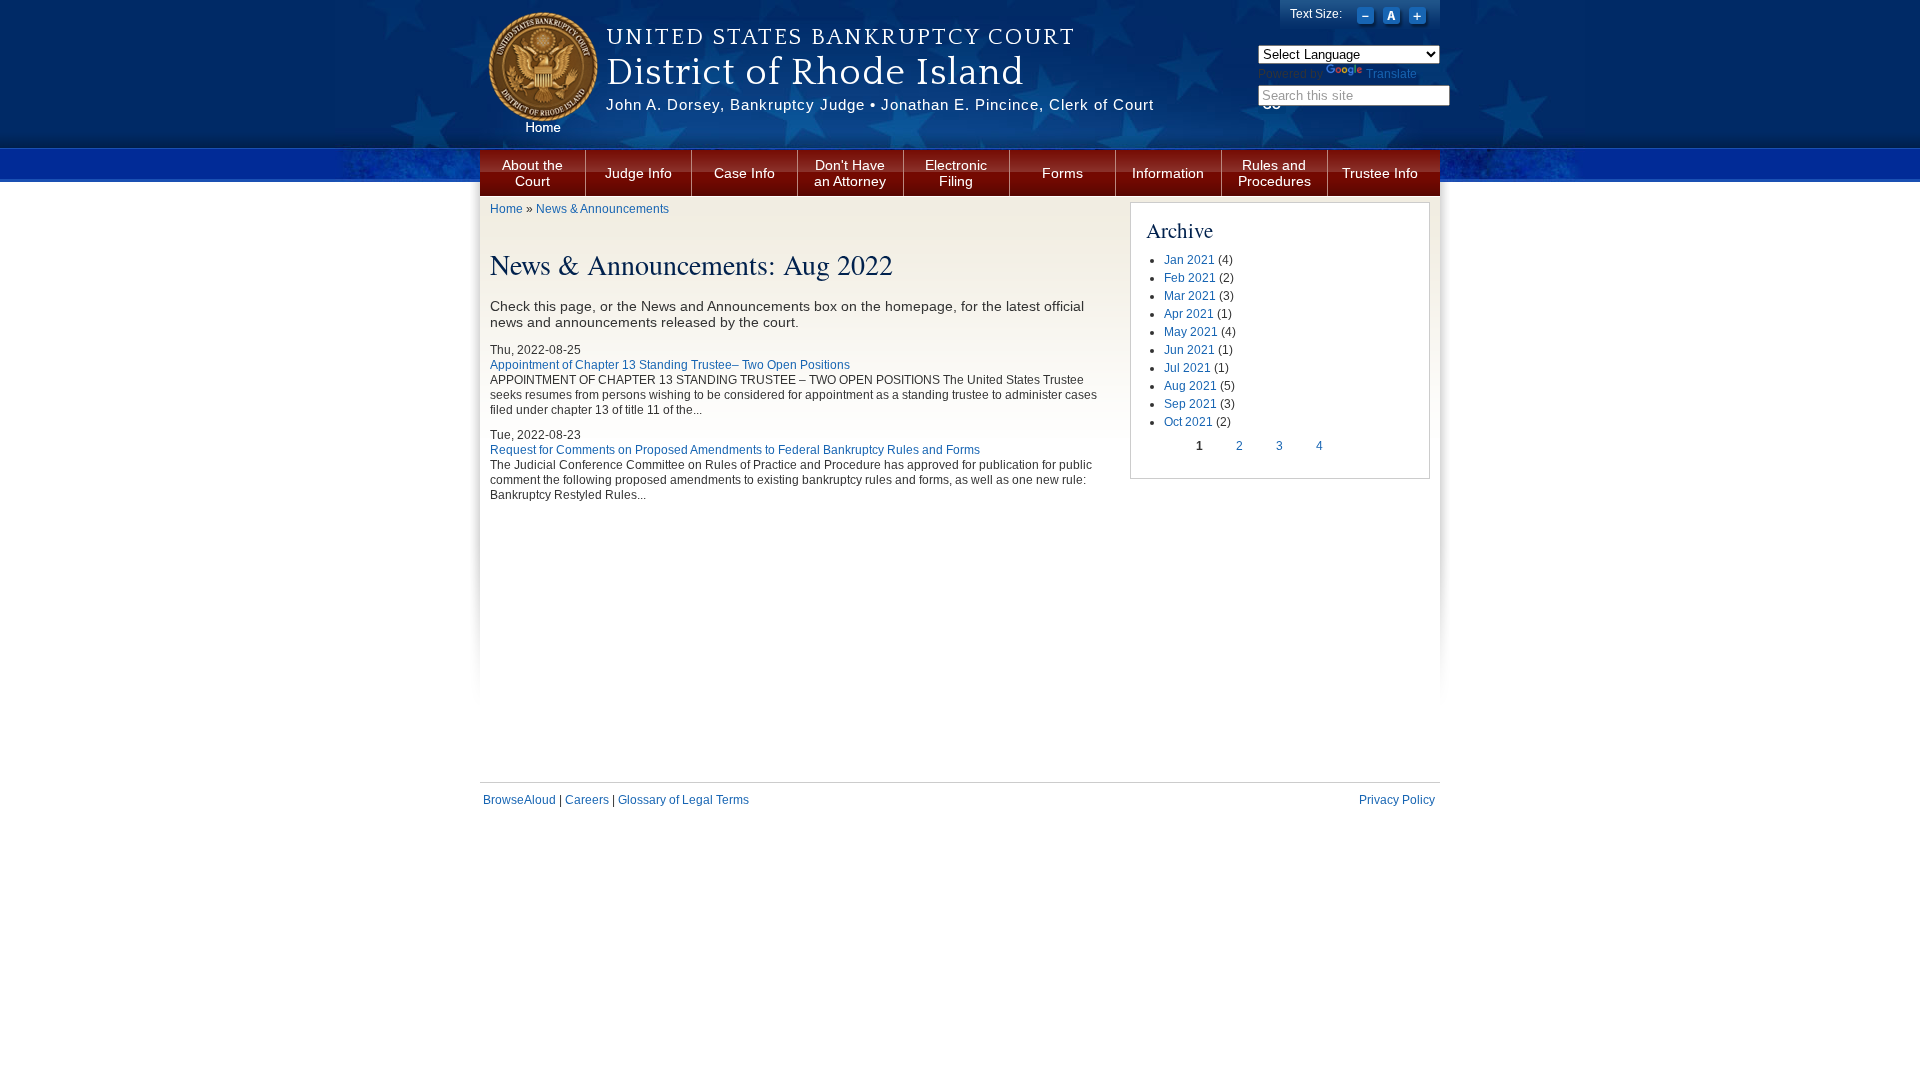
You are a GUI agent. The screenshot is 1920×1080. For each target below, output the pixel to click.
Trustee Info (1380, 173)
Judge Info (638, 173)
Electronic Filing (956, 173)
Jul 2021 (1187, 368)
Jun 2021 (1189, 350)
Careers (587, 800)
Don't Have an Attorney (850, 173)
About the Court (532, 173)
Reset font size (1393, 18)
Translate (1391, 74)
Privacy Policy (1397, 800)
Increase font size (1419, 18)
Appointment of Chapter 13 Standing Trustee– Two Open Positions (670, 365)
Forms (1062, 173)
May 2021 (1191, 332)
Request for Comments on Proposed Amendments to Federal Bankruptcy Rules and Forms (735, 450)
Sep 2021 (1190, 404)
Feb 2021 (1190, 278)
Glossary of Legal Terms (683, 800)
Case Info (744, 173)
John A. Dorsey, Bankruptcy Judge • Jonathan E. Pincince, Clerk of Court (880, 104)
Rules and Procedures (1274, 173)
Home (506, 209)
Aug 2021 (1190, 386)
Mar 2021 (1190, 296)
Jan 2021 (1189, 260)
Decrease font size (1367, 18)
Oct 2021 (1188, 422)
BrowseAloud (519, 800)
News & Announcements (602, 209)
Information (1168, 173)
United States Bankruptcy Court (841, 37)
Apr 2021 (1189, 314)
